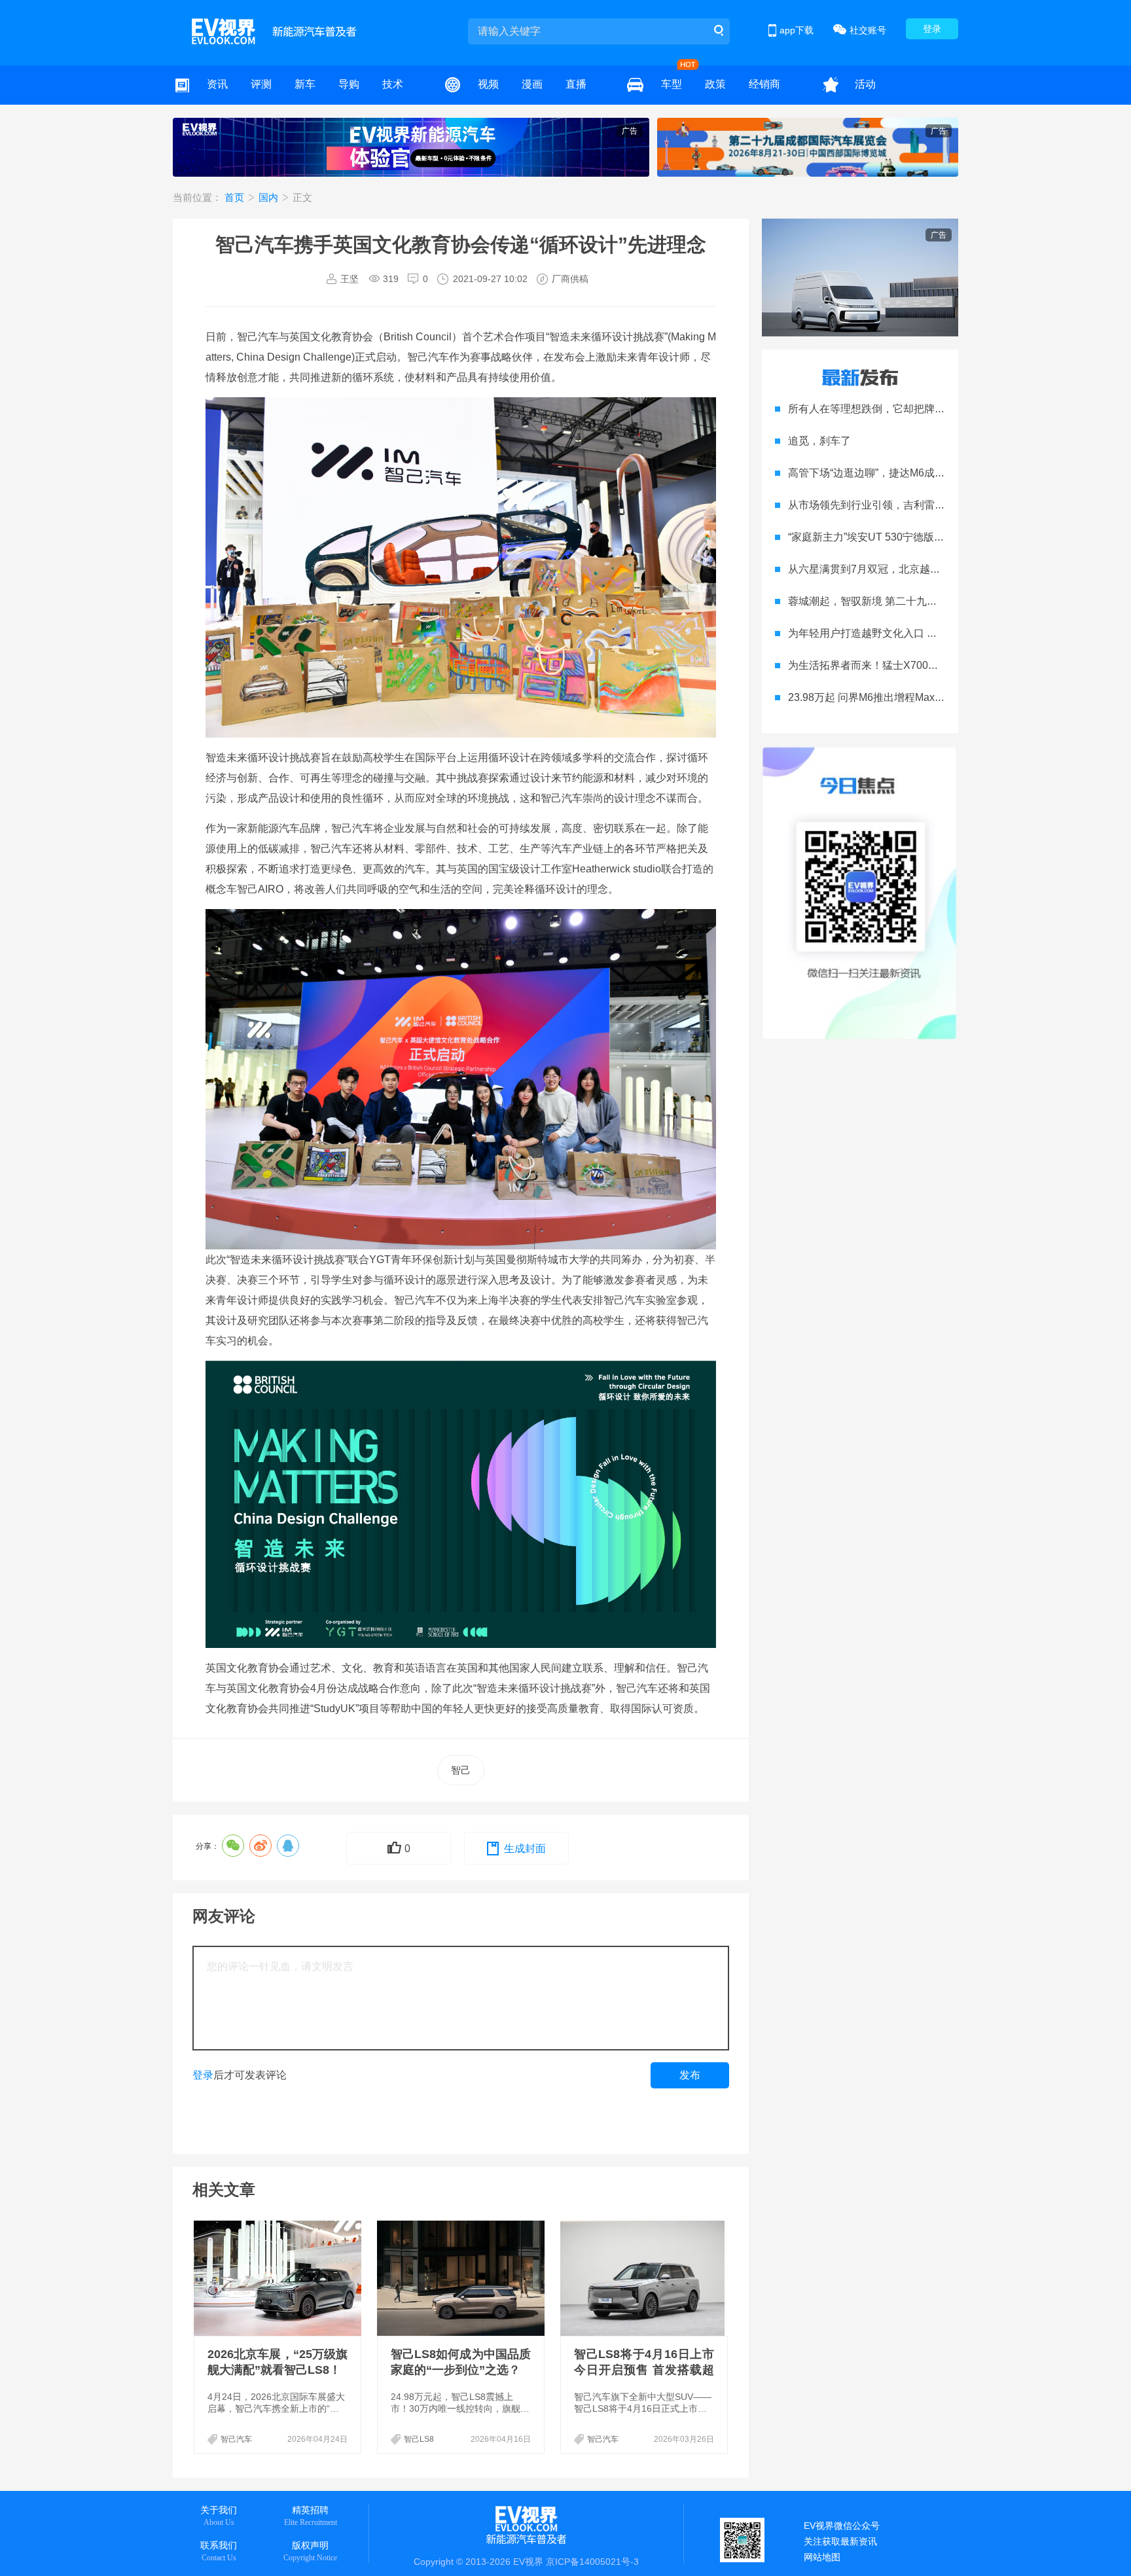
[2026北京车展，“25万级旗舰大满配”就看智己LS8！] (279, 2278)
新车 (305, 84)
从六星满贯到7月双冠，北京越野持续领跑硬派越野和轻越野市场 (938, 569)
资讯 (217, 84)
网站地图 (822, 2557)
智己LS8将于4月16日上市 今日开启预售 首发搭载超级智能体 (644, 2370)
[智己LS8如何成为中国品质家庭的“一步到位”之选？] (462, 2278)
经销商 (764, 84)
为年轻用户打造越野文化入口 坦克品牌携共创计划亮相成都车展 (936, 633)
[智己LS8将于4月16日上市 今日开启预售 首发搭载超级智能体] (645, 2278)
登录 (932, 29)
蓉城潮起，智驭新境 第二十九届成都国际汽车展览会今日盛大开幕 (941, 601)
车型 (672, 84)
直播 (576, 84)
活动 (865, 84)
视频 (488, 84)
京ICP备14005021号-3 (592, 2562)
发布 (690, 2075)
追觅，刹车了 (819, 441)
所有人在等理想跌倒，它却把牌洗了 (872, 409)
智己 (461, 1770)
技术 (393, 84)
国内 (270, 197)
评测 (261, 84)
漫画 (532, 84)
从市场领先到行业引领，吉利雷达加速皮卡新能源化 (908, 505)
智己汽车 (236, 2439)
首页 (236, 197)
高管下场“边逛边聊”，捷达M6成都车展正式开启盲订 (908, 473)
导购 (349, 84)
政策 (715, 84)
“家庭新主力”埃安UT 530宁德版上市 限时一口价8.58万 (914, 537)
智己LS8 (419, 2439)
